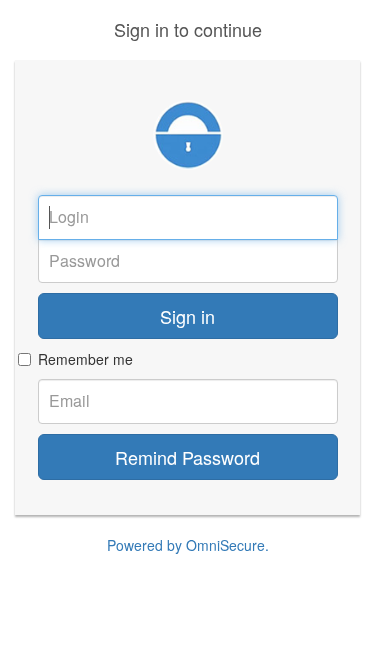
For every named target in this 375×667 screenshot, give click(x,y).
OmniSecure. (227, 545)
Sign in (187, 316)
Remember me (85, 359)
